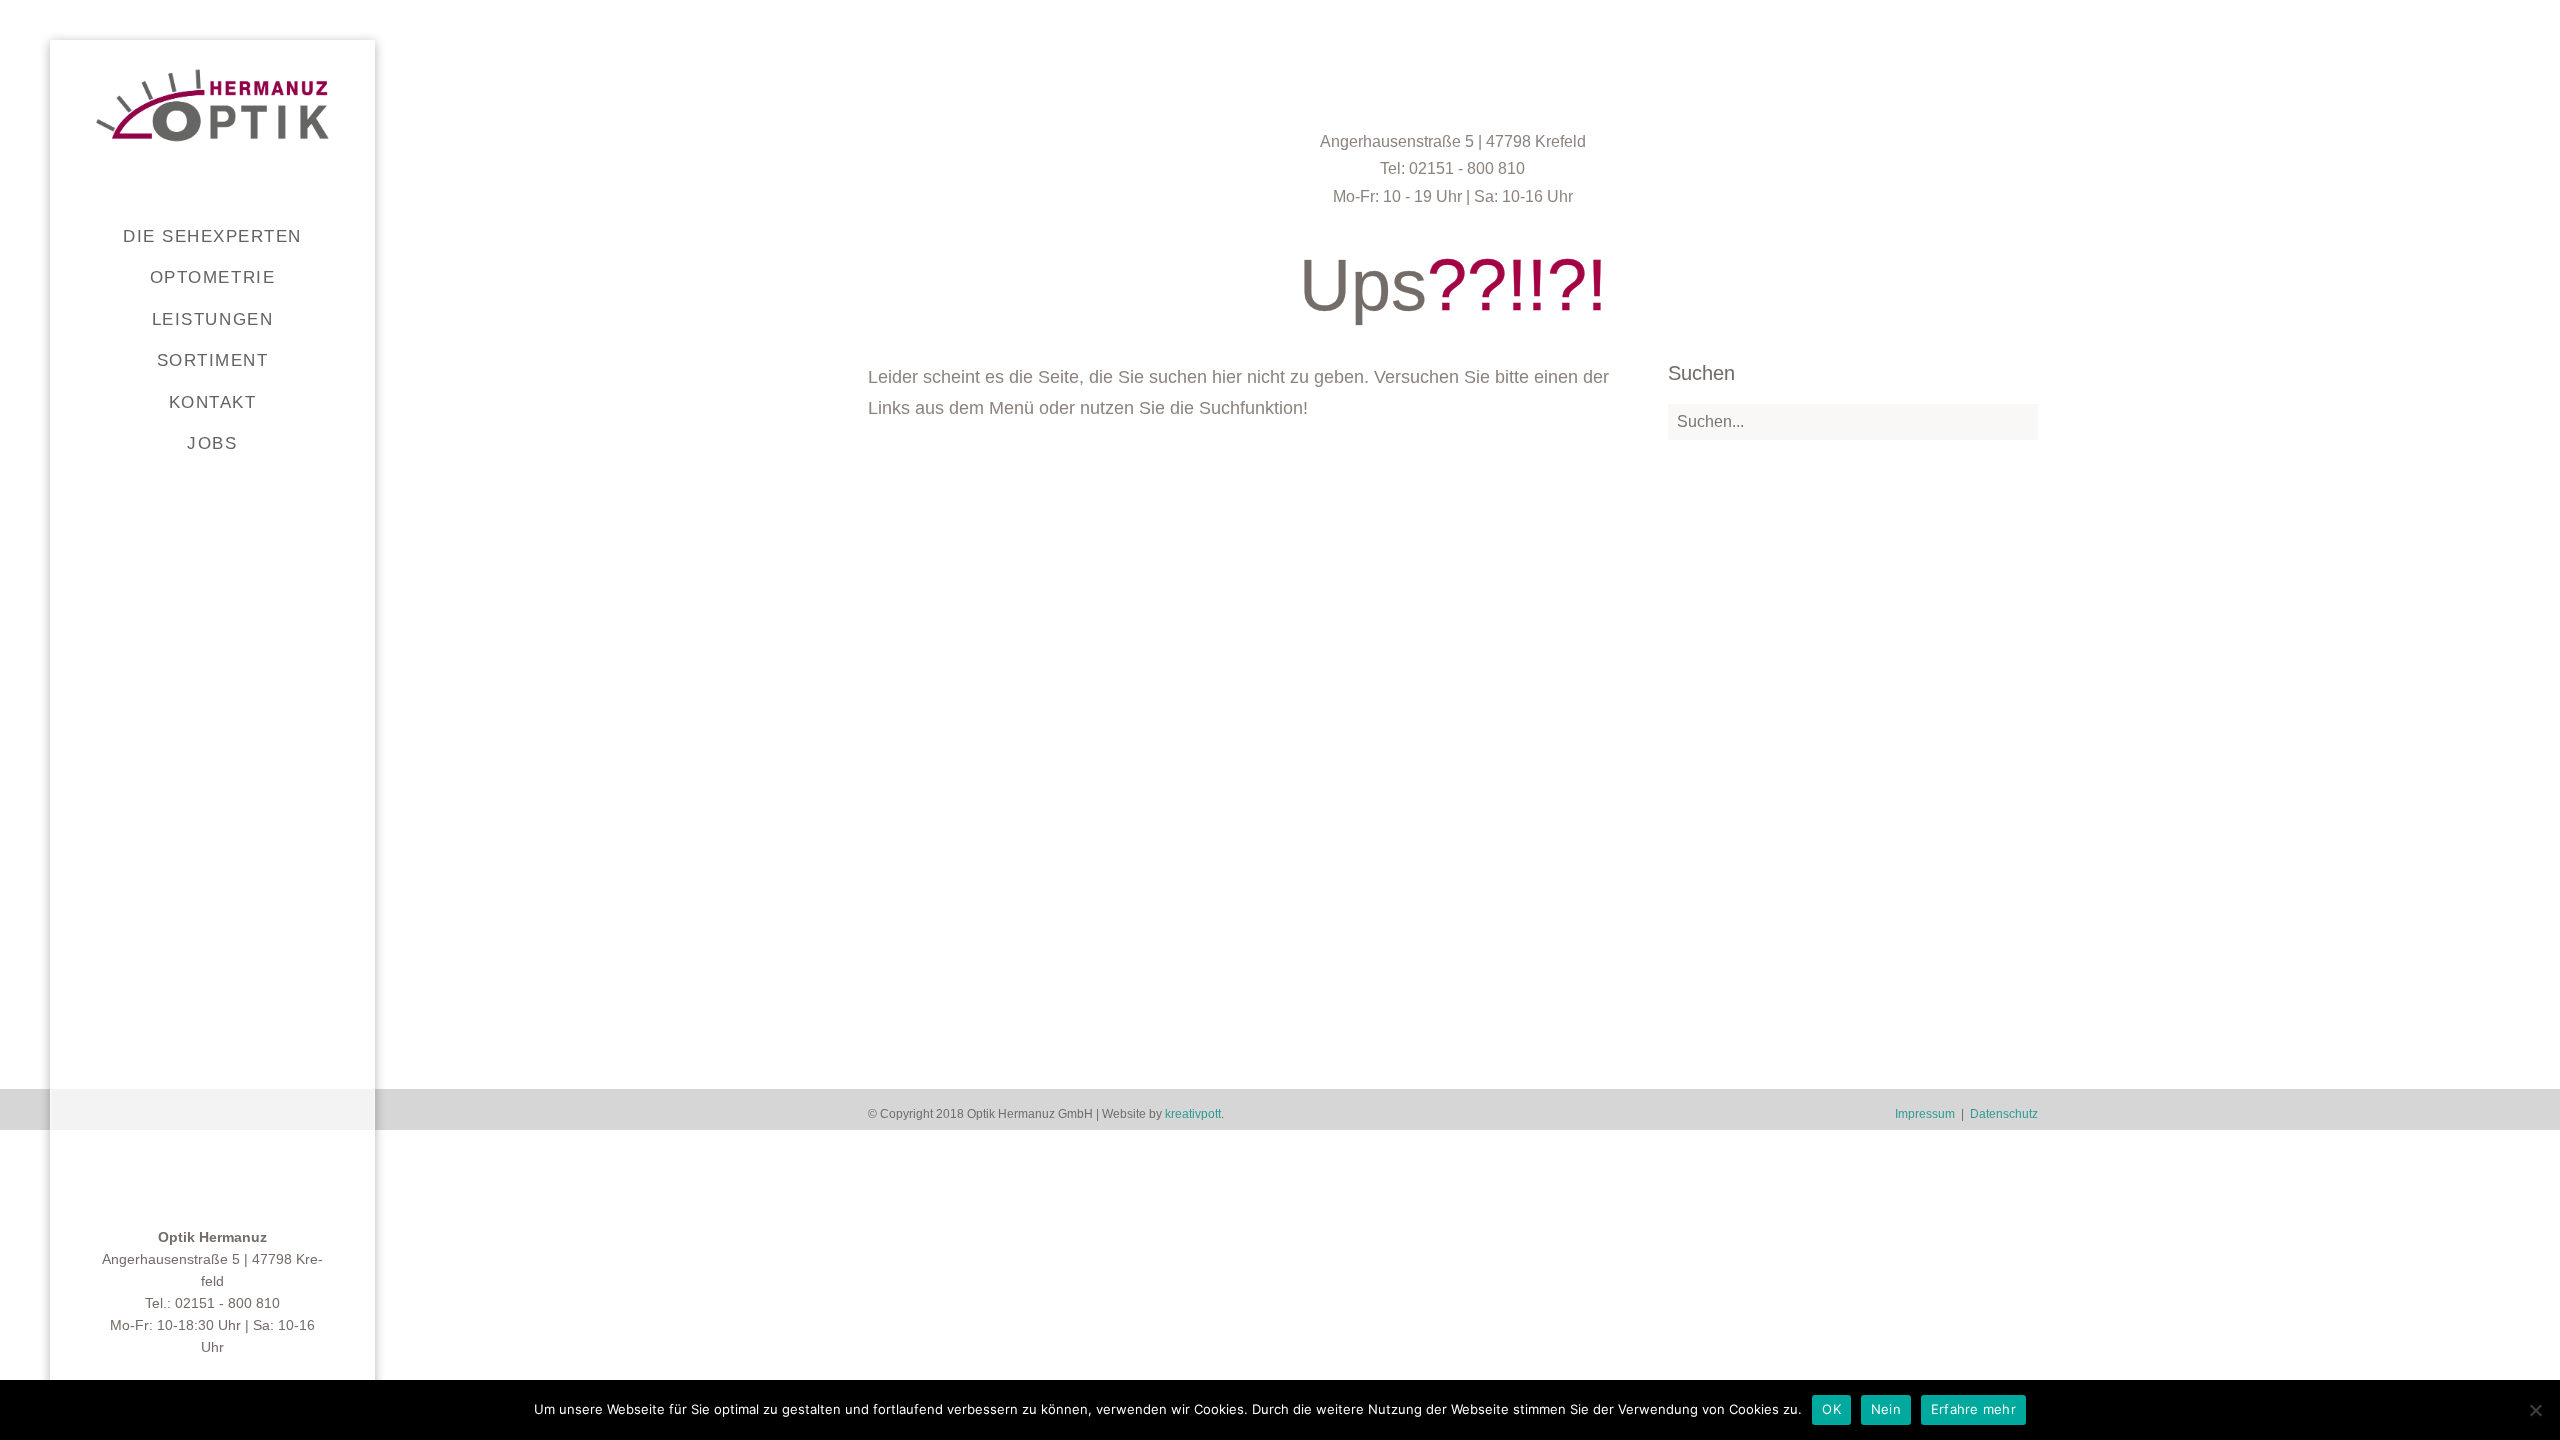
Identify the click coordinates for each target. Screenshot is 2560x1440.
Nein (1886, 1409)
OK (1831, 1409)
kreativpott (1193, 1114)
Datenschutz (2004, 1114)
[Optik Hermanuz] (212, 105)
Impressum (1925, 1114)
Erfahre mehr (1973, 1409)
